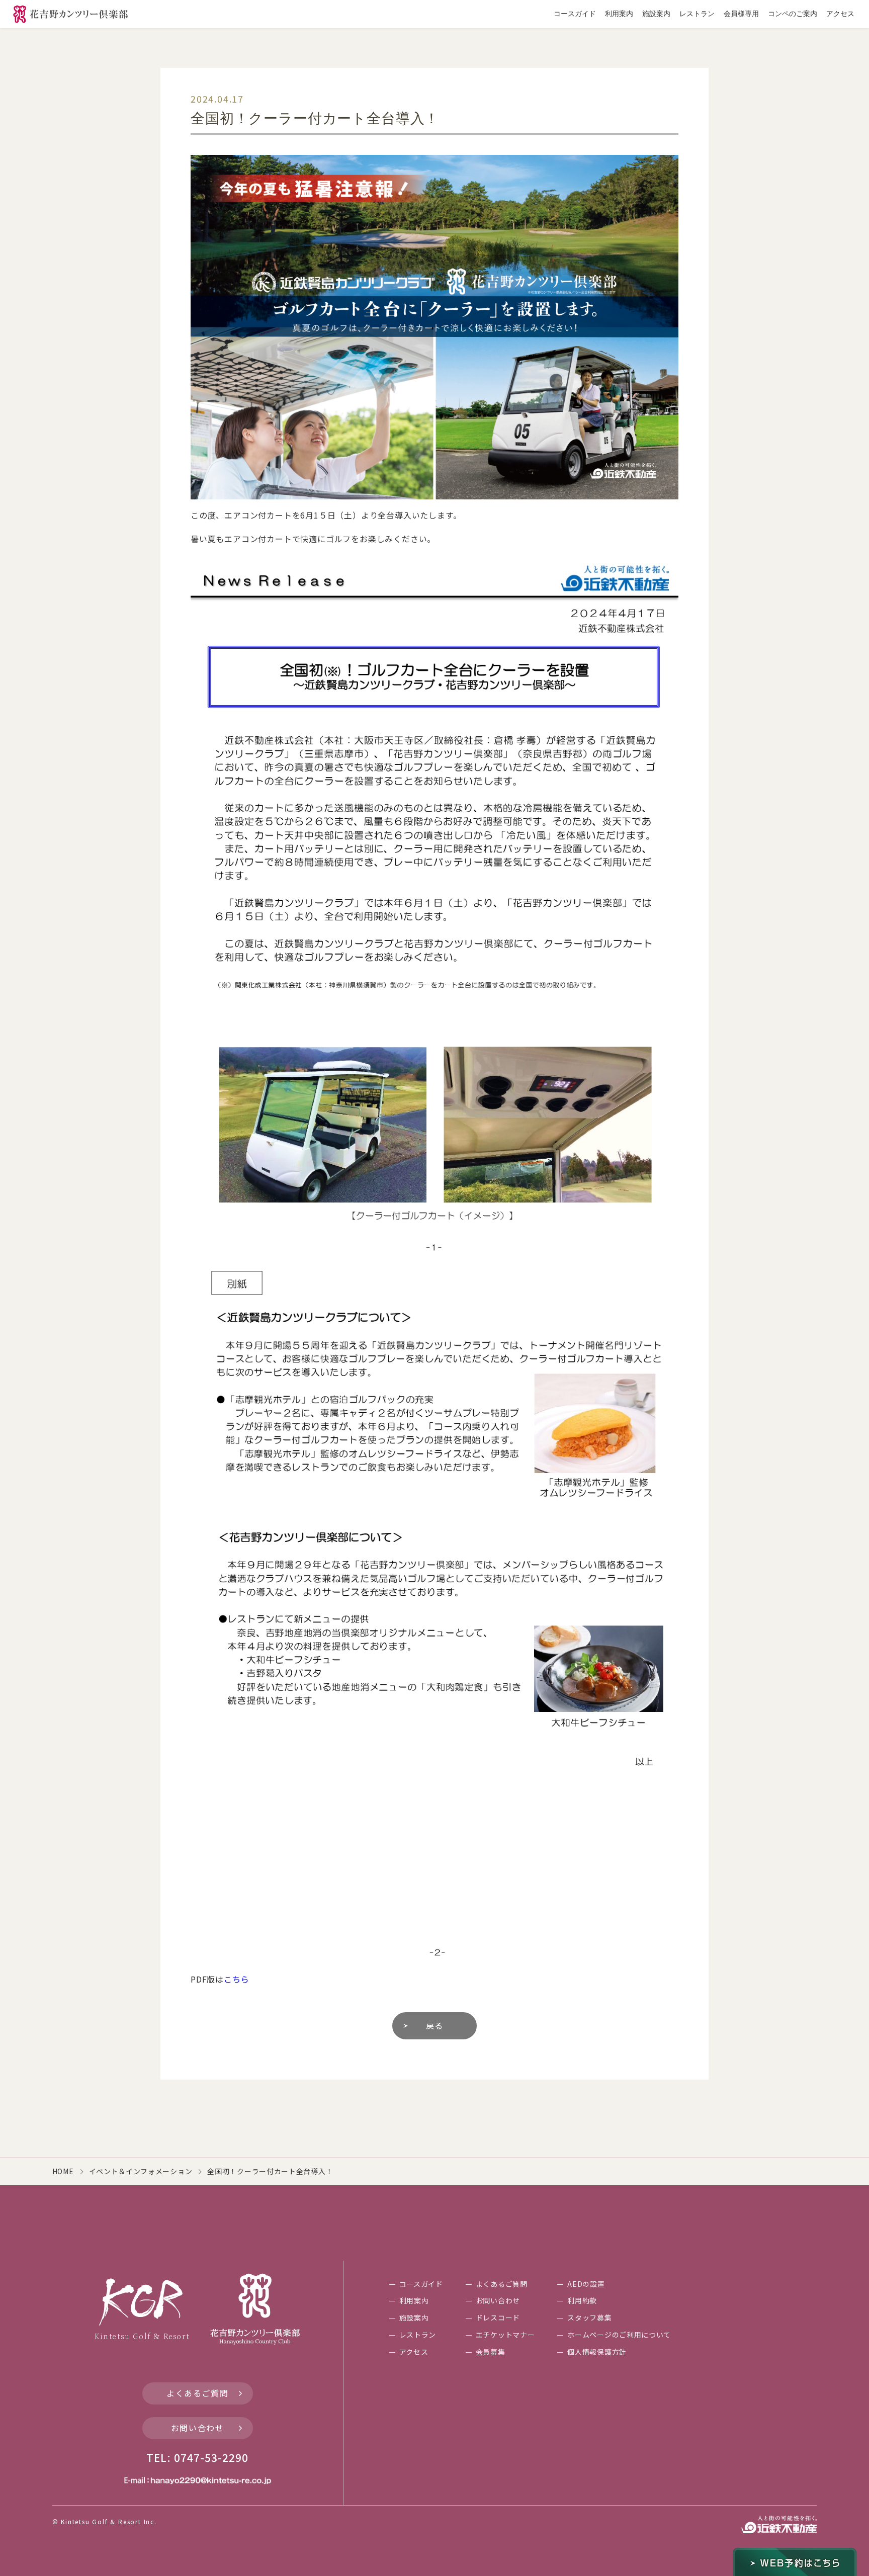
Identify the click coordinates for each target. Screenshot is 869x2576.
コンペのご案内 (793, 14)
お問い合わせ (198, 2428)
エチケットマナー (505, 2335)
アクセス (840, 14)
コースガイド (575, 14)
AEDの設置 (586, 2284)
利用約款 (582, 2300)
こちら (236, 1979)
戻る (434, 2025)
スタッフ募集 (589, 2317)
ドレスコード (498, 2317)
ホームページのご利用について (619, 2335)
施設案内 (656, 14)
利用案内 (619, 14)
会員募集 (491, 2352)
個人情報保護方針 (597, 2352)
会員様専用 (741, 14)
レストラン (697, 14)
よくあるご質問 (197, 2393)
